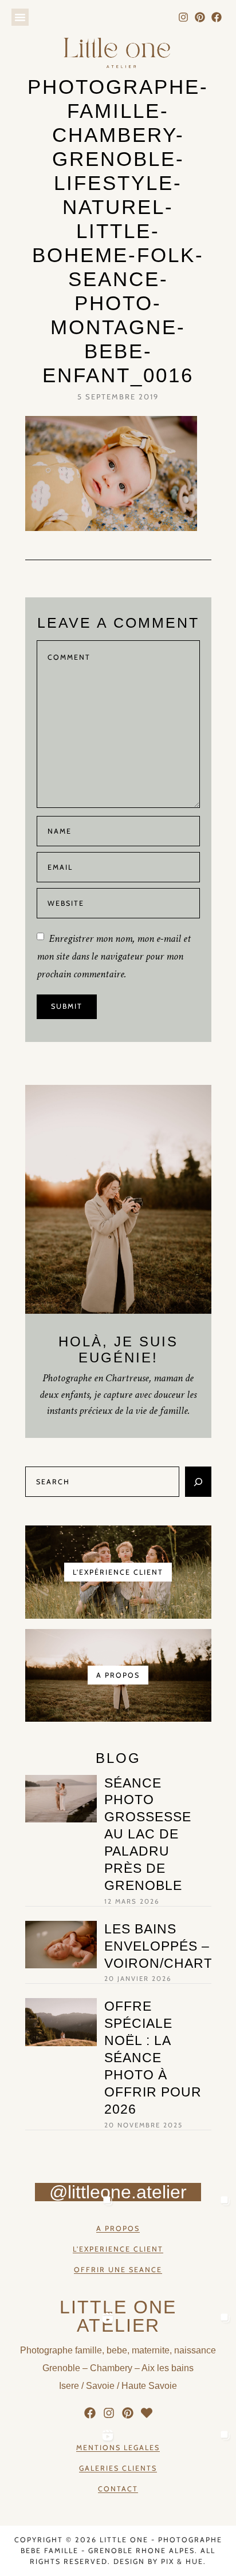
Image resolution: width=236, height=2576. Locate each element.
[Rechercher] (198, 1482)
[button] (20, 17)
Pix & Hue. (184, 2561)
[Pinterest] (200, 17)
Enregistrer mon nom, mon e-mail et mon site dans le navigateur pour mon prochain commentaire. (114, 956)
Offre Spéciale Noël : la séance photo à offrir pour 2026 (153, 2057)
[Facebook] (216, 17)
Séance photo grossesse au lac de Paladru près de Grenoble (148, 1834)
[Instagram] (184, 17)
